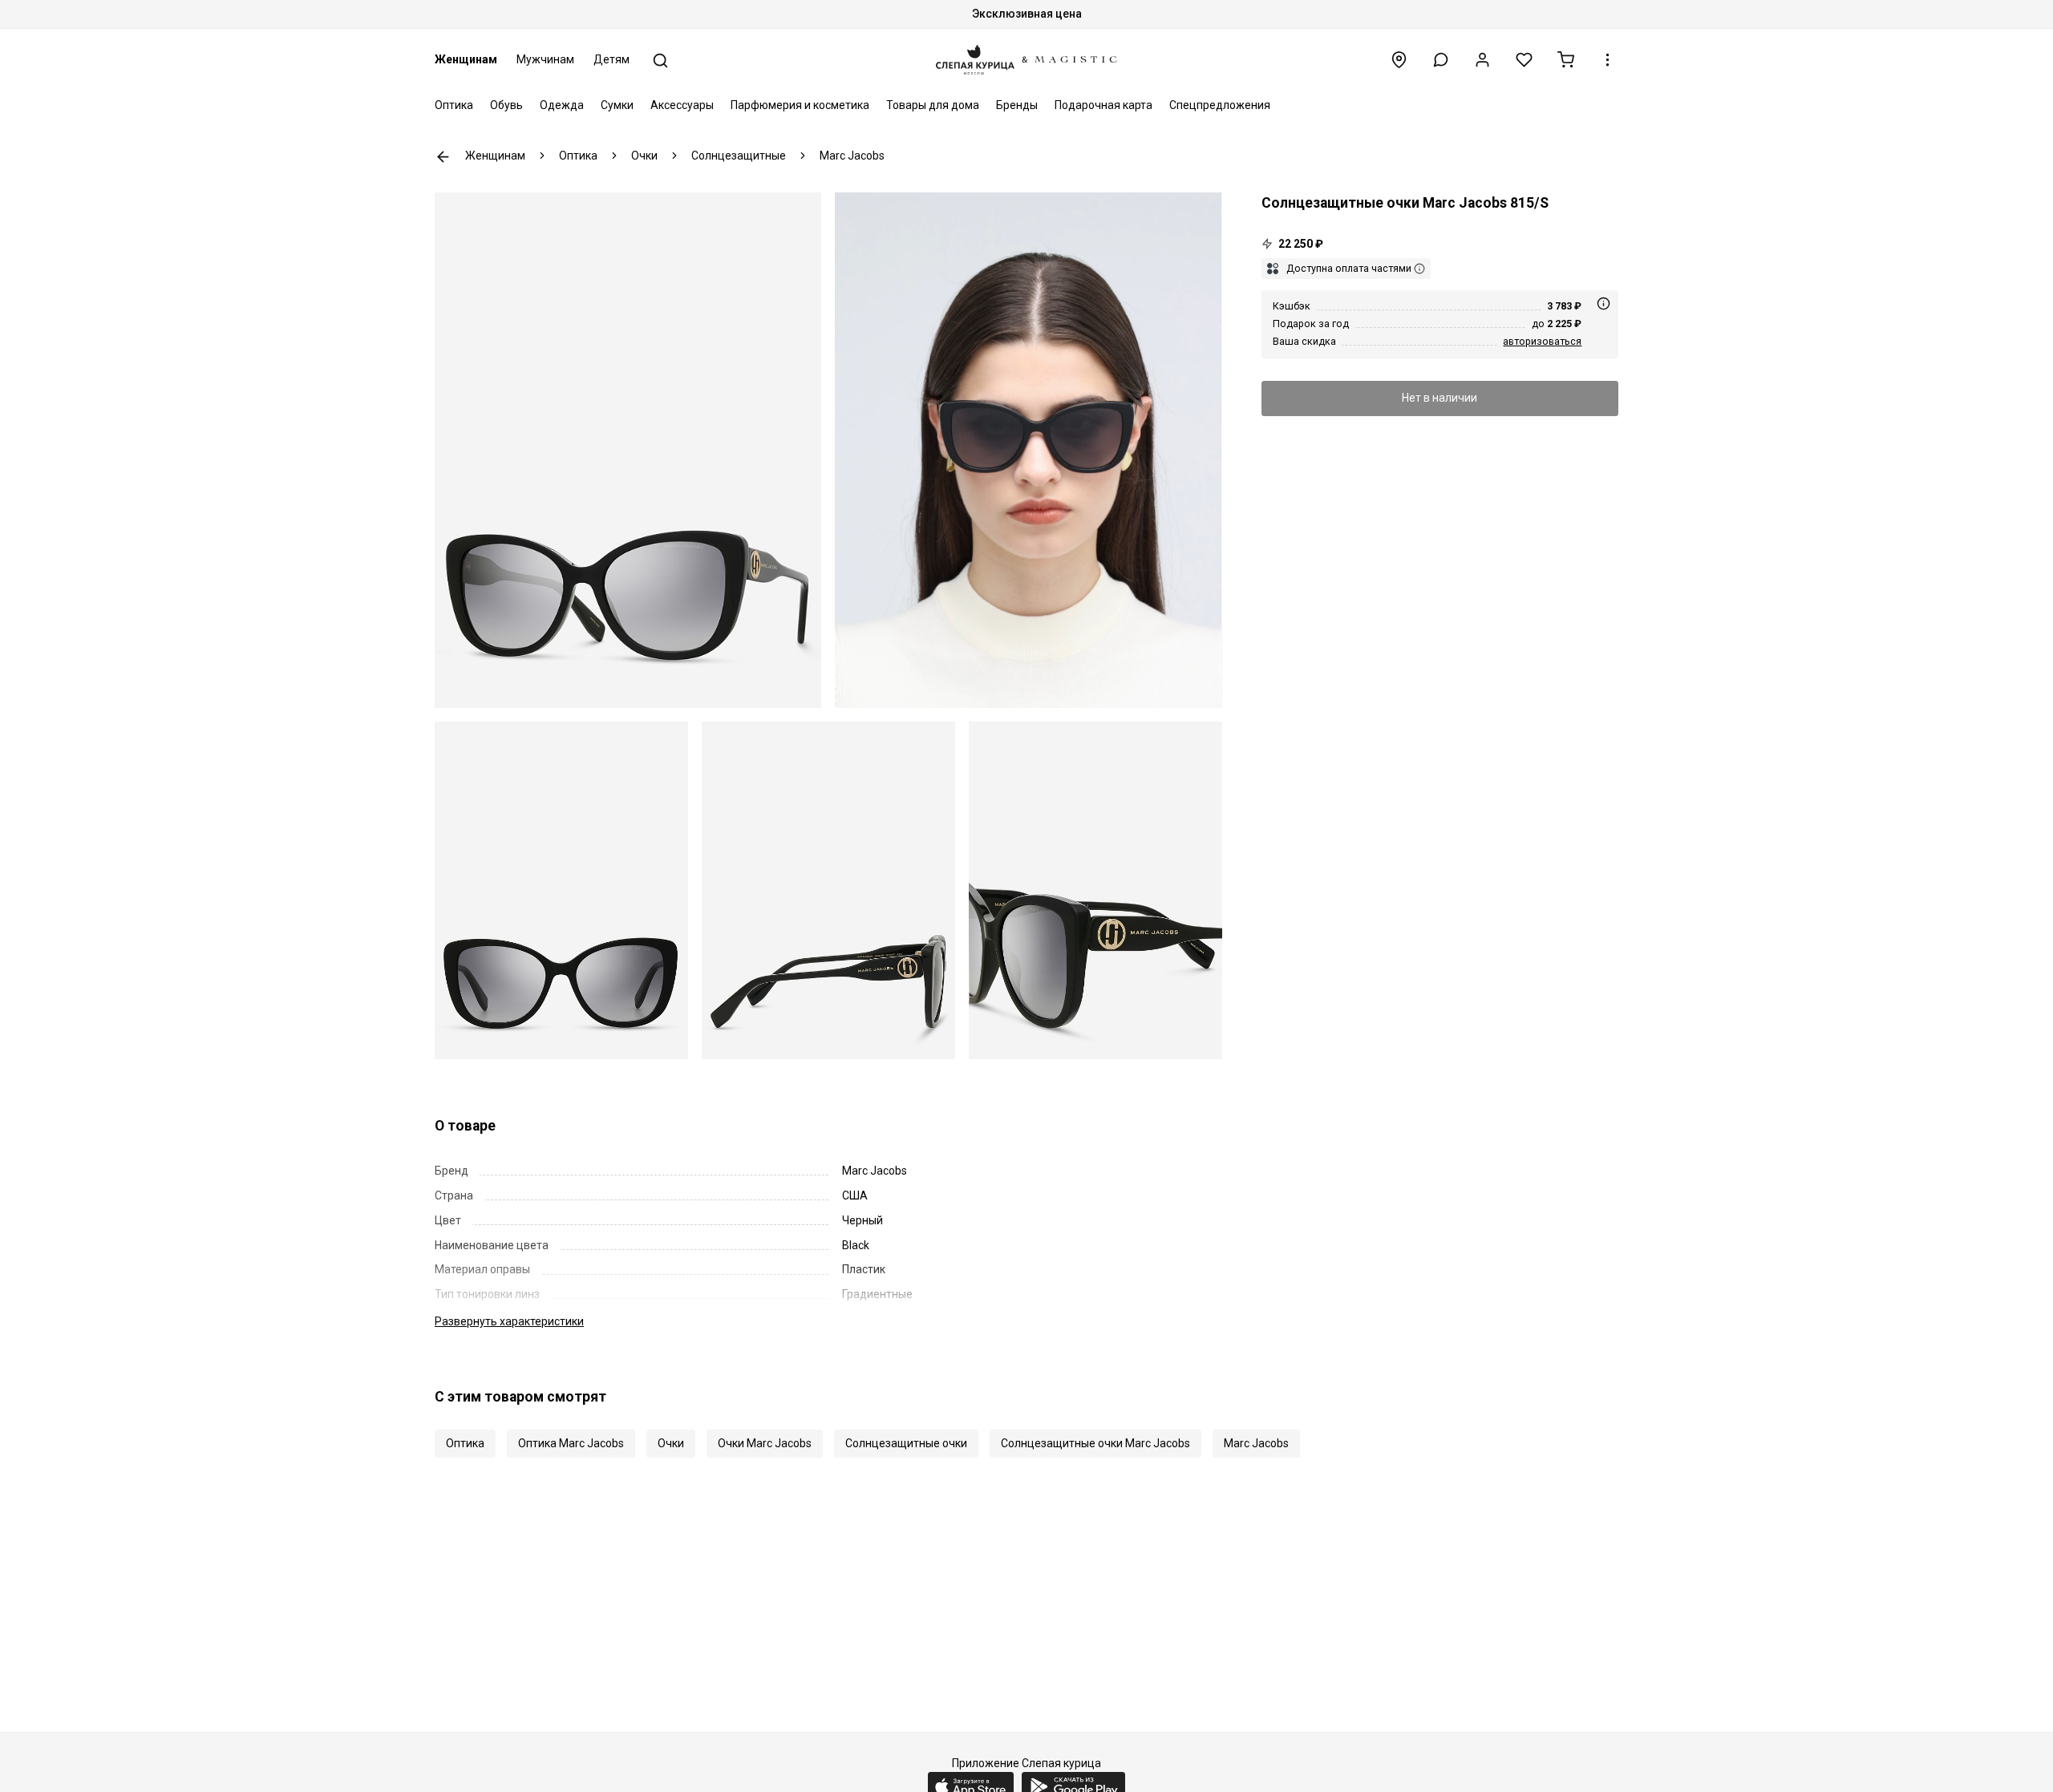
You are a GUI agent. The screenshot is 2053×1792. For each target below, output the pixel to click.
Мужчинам (545, 59)
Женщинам (466, 59)
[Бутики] (1399, 60)
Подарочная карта (1103, 105)
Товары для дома (933, 105)
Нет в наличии (1440, 398)
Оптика (454, 105)
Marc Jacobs (1256, 1443)
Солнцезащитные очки (906, 1443)
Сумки (617, 105)
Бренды (1017, 105)
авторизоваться (1542, 341)
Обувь (506, 105)
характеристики (509, 1321)
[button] (1441, 60)
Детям (611, 59)
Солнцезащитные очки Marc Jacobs (1095, 1443)
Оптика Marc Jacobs (571, 1443)
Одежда (562, 105)
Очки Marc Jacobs (765, 1443)
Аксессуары (682, 105)
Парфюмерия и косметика (800, 105)
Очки (671, 1443)
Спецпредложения (1220, 105)
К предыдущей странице (443, 157)
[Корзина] (1566, 60)
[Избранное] (1524, 60)
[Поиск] (660, 61)
